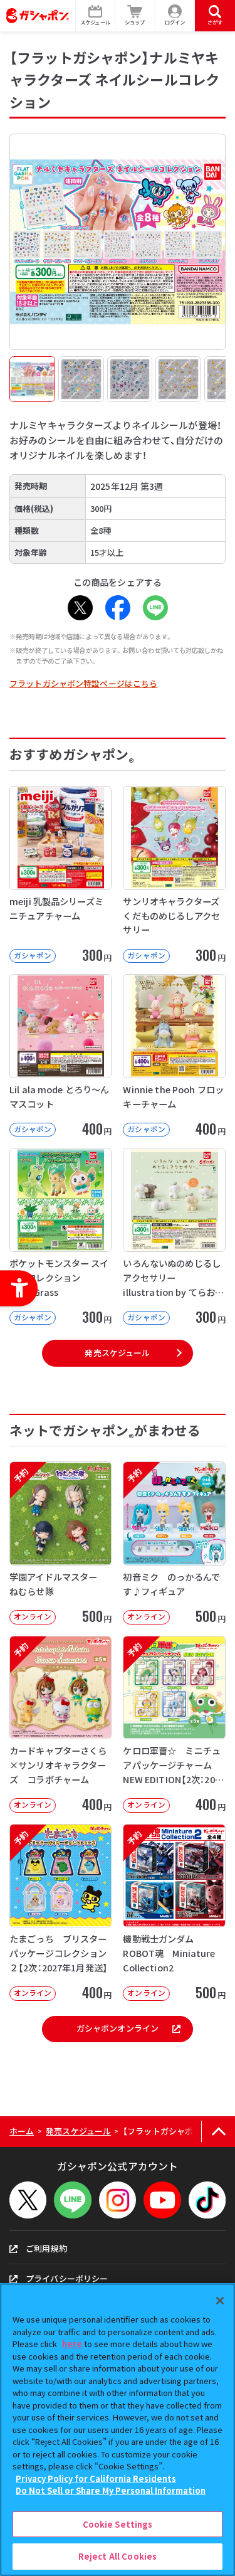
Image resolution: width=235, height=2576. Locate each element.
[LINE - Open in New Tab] (155, 608)
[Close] (220, 2301)
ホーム (22, 2131)
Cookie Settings (118, 2524)
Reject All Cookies (118, 2556)
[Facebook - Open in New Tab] (118, 608)
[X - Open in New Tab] (80, 608)
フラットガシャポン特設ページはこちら (83, 683)
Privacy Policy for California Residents (96, 2478)
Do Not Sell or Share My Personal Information (111, 2490)
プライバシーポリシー (67, 2278)
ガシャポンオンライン (118, 2028)
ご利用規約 (46, 2248)
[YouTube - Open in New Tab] (162, 2200)
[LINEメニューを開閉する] (72, 2200)
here (72, 2344)
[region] (118, 2430)
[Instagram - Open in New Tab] (118, 2200)
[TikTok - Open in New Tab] (207, 2200)
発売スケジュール (117, 1353)
